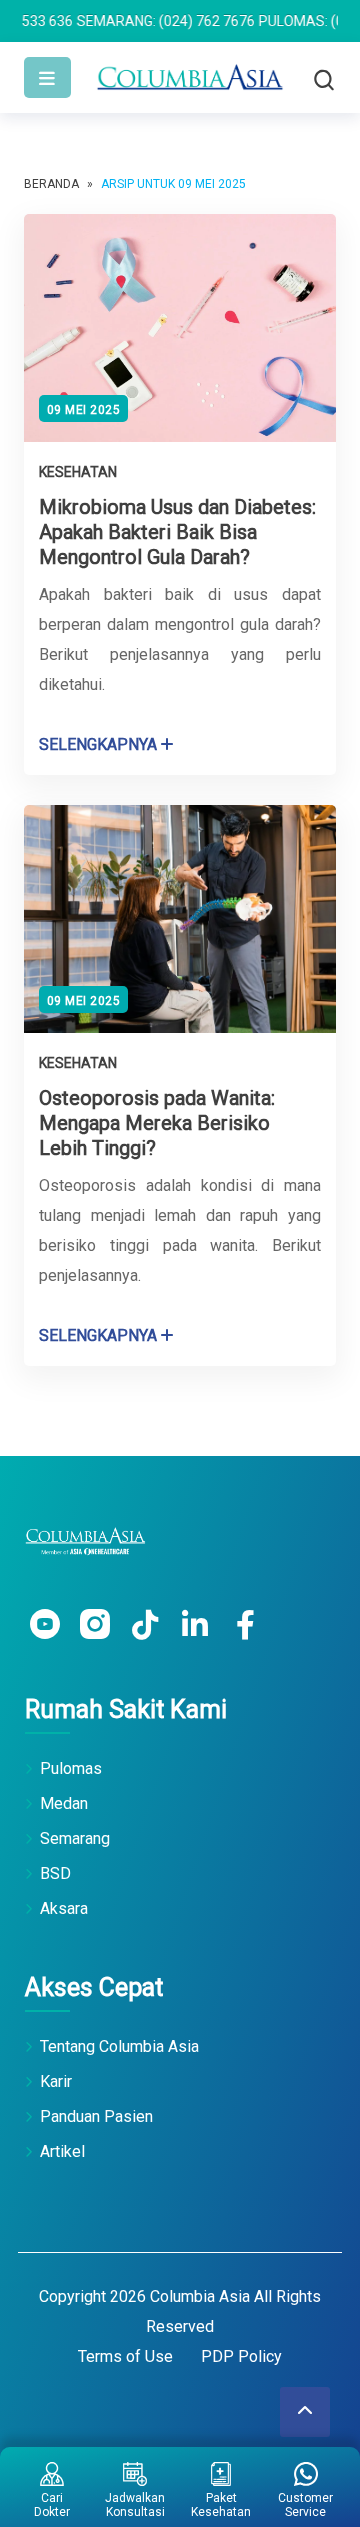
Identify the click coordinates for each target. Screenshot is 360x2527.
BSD (55, 1873)
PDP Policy (241, 2356)
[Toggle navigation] (47, 77)
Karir (56, 2081)
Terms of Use (125, 2356)
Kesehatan (78, 472)
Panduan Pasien (96, 2116)
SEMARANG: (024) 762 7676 (129, 21)
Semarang (75, 1838)
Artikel (62, 2151)
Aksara (64, 1908)
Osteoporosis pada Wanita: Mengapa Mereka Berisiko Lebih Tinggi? (157, 1123)
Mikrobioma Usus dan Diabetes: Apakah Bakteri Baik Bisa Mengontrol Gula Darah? (177, 532)
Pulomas (71, 1768)
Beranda (51, 184)
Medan (64, 1803)
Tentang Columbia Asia (119, 2046)
